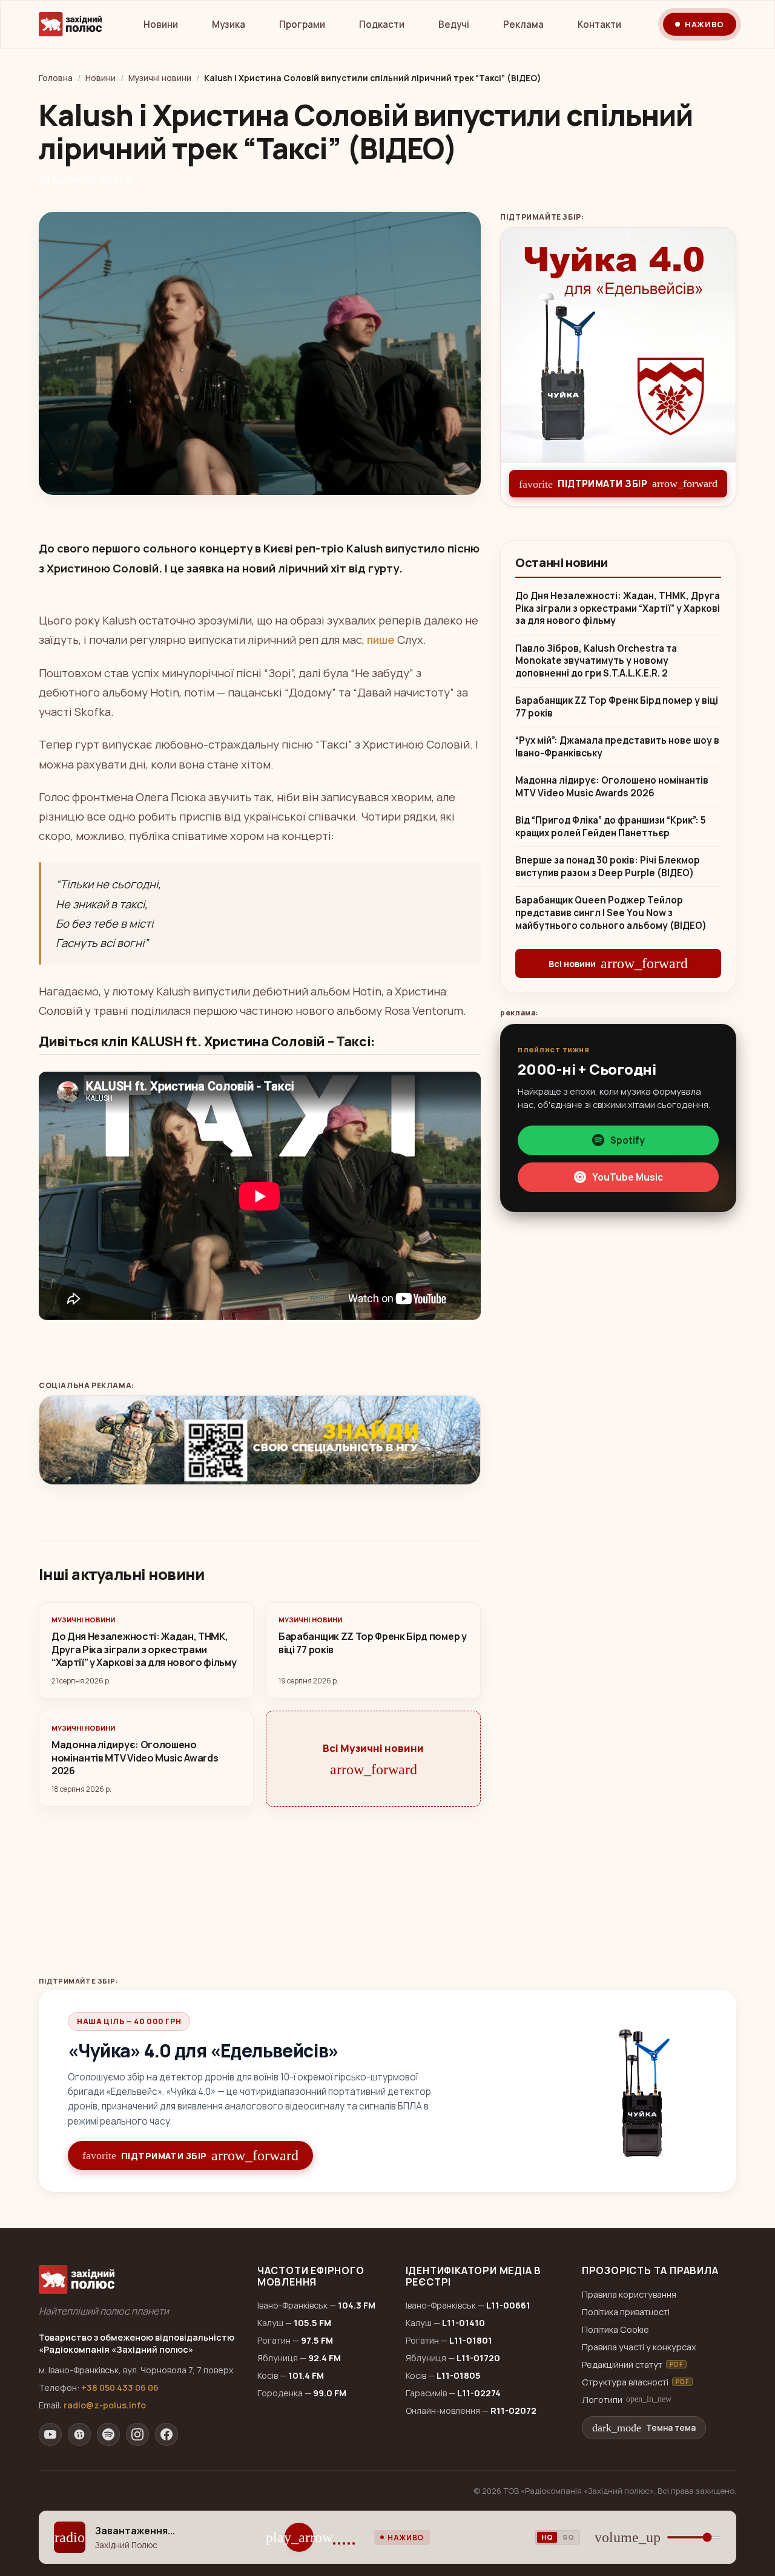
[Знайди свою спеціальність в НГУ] (260, 1440)
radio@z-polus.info (105, 2405)
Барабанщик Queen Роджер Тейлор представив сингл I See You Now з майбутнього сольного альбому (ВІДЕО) (611, 913)
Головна (56, 78)
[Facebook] (167, 2434)
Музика (229, 25)
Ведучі (454, 25)
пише (381, 640)
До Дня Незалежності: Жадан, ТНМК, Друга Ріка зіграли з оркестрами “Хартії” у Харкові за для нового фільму (618, 608)
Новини (161, 25)
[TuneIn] (79, 2434)
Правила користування (629, 2294)
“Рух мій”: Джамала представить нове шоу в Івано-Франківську (617, 747)
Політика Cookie (615, 2329)
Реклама (523, 25)
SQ (568, 2537)
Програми (302, 25)
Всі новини (618, 963)
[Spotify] (108, 2434)
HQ (547, 2537)
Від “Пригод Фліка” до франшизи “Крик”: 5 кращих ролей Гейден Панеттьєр (611, 827)
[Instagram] (137, 2434)
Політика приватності (626, 2312)
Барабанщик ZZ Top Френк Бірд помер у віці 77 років (617, 707)
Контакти (599, 25)
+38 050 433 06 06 (120, 2388)
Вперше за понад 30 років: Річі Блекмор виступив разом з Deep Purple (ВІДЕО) (608, 867)
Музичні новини (160, 78)
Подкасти (382, 25)
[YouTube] (50, 2434)
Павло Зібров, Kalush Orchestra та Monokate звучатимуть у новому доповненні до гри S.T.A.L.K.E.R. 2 (596, 661)
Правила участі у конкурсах (639, 2347)
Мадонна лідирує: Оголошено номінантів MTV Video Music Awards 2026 (612, 787)
